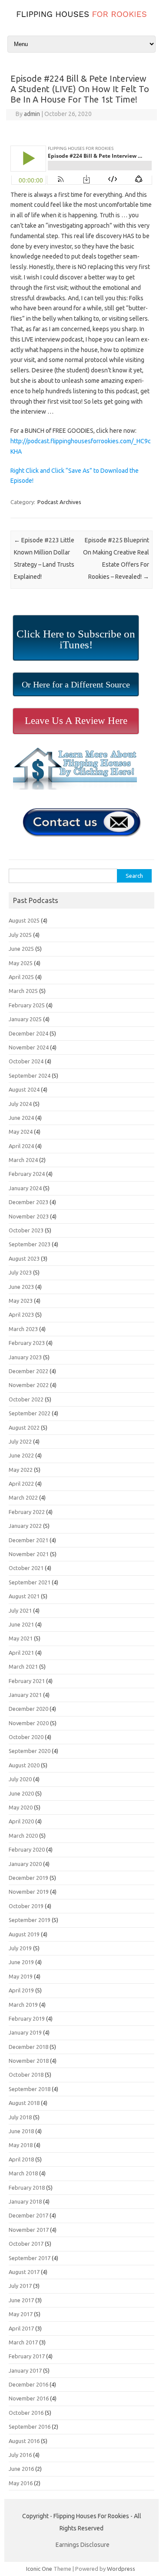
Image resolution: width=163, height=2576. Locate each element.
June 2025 (21, 949)
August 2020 (24, 1765)
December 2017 (28, 2215)
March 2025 (23, 991)
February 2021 (27, 1681)
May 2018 (21, 2145)
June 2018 (21, 2131)
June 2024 (21, 1118)
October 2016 (26, 2413)
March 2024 (23, 1160)
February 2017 (27, 2356)
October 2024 (26, 1061)
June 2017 (21, 2300)
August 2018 (24, 2103)
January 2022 (25, 1526)
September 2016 (30, 2427)
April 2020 (21, 1821)
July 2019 (20, 1948)
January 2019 (25, 2032)
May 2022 (21, 1470)
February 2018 (27, 2188)
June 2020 (21, 1793)
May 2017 (21, 2314)
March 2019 (23, 2005)
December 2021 (28, 1540)
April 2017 (21, 2328)
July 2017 (20, 2286)
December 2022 (28, 1371)
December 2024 (28, 1033)
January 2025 (25, 1019)
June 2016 (21, 2469)
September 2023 (30, 1244)
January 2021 (25, 1695)
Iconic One (39, 2569)
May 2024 (21, 1132)
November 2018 (29, 2061)
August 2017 (24, 2272)
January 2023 (25, 1357)
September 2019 (30, 1920)
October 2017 (26, 2244)
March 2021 (23, 1666)
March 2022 (23, 1497)
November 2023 (29, 1216)
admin (32, 114)
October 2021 (26, 1568)
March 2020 (23, 1836)
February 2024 (27, 1174)
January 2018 (25, 2201)
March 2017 (23, 2342)
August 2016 (24, 2441)
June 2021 (21, 1624)
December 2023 (28, 1202)
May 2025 (21, 963)
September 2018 (30, 2089)
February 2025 (27, 1005)
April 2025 (21, 977)
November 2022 (29, 1385)
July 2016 (20, 2455)
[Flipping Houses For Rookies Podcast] (81, 19)
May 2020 (21, 1807)
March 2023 (23, 1329)
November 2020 (29, 1723)
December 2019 (28, 1878)
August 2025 (24, 920)
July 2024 (20, 1104)
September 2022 (30, 1413)
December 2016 (28, 2384)
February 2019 (27, 2018)
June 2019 (21, 1962)
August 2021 (24, 1596)
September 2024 (30, 1076)
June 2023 (21, 1287)
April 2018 (21, 2159)
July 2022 (20, 1441)
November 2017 (29, 2230)
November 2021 (29, 1554)
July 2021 (20, 1610)
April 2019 (21, 1990)
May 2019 (21, 1976)
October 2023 (26, 1230)
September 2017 (30, 2258)
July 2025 (20, 935)
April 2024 (21, 1146)
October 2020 (26, 1737)
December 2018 (28, 2047)
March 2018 (23, 2173)
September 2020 (30, 1751)
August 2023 (24, 1258)
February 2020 (27, 1849)
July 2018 (20, 2117)
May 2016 (21, 2483)
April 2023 (21, 1315)
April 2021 (21, 1653)
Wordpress (121, 2569)
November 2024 (29, 1047)
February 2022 (27, 1512)
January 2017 (25, 2370)
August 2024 (24, 1089)
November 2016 (29, 2398)
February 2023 (27, 1343)
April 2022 (21, 1484)
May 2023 (21, 1301)
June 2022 (21, 1455)
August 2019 (24, 1934)
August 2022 (24, 1427)
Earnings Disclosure (83, 2545)
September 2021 (30, 1582)
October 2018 (26, 2075)
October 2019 (26, 1906)
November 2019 (29, 1892)
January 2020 (25, 1864)
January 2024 (25, 1188)
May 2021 (21, 1638)
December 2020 (28, 1709)
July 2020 (20, 1779)
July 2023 (20, 1272)
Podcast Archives (59, 502)
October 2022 (26, 1399)
